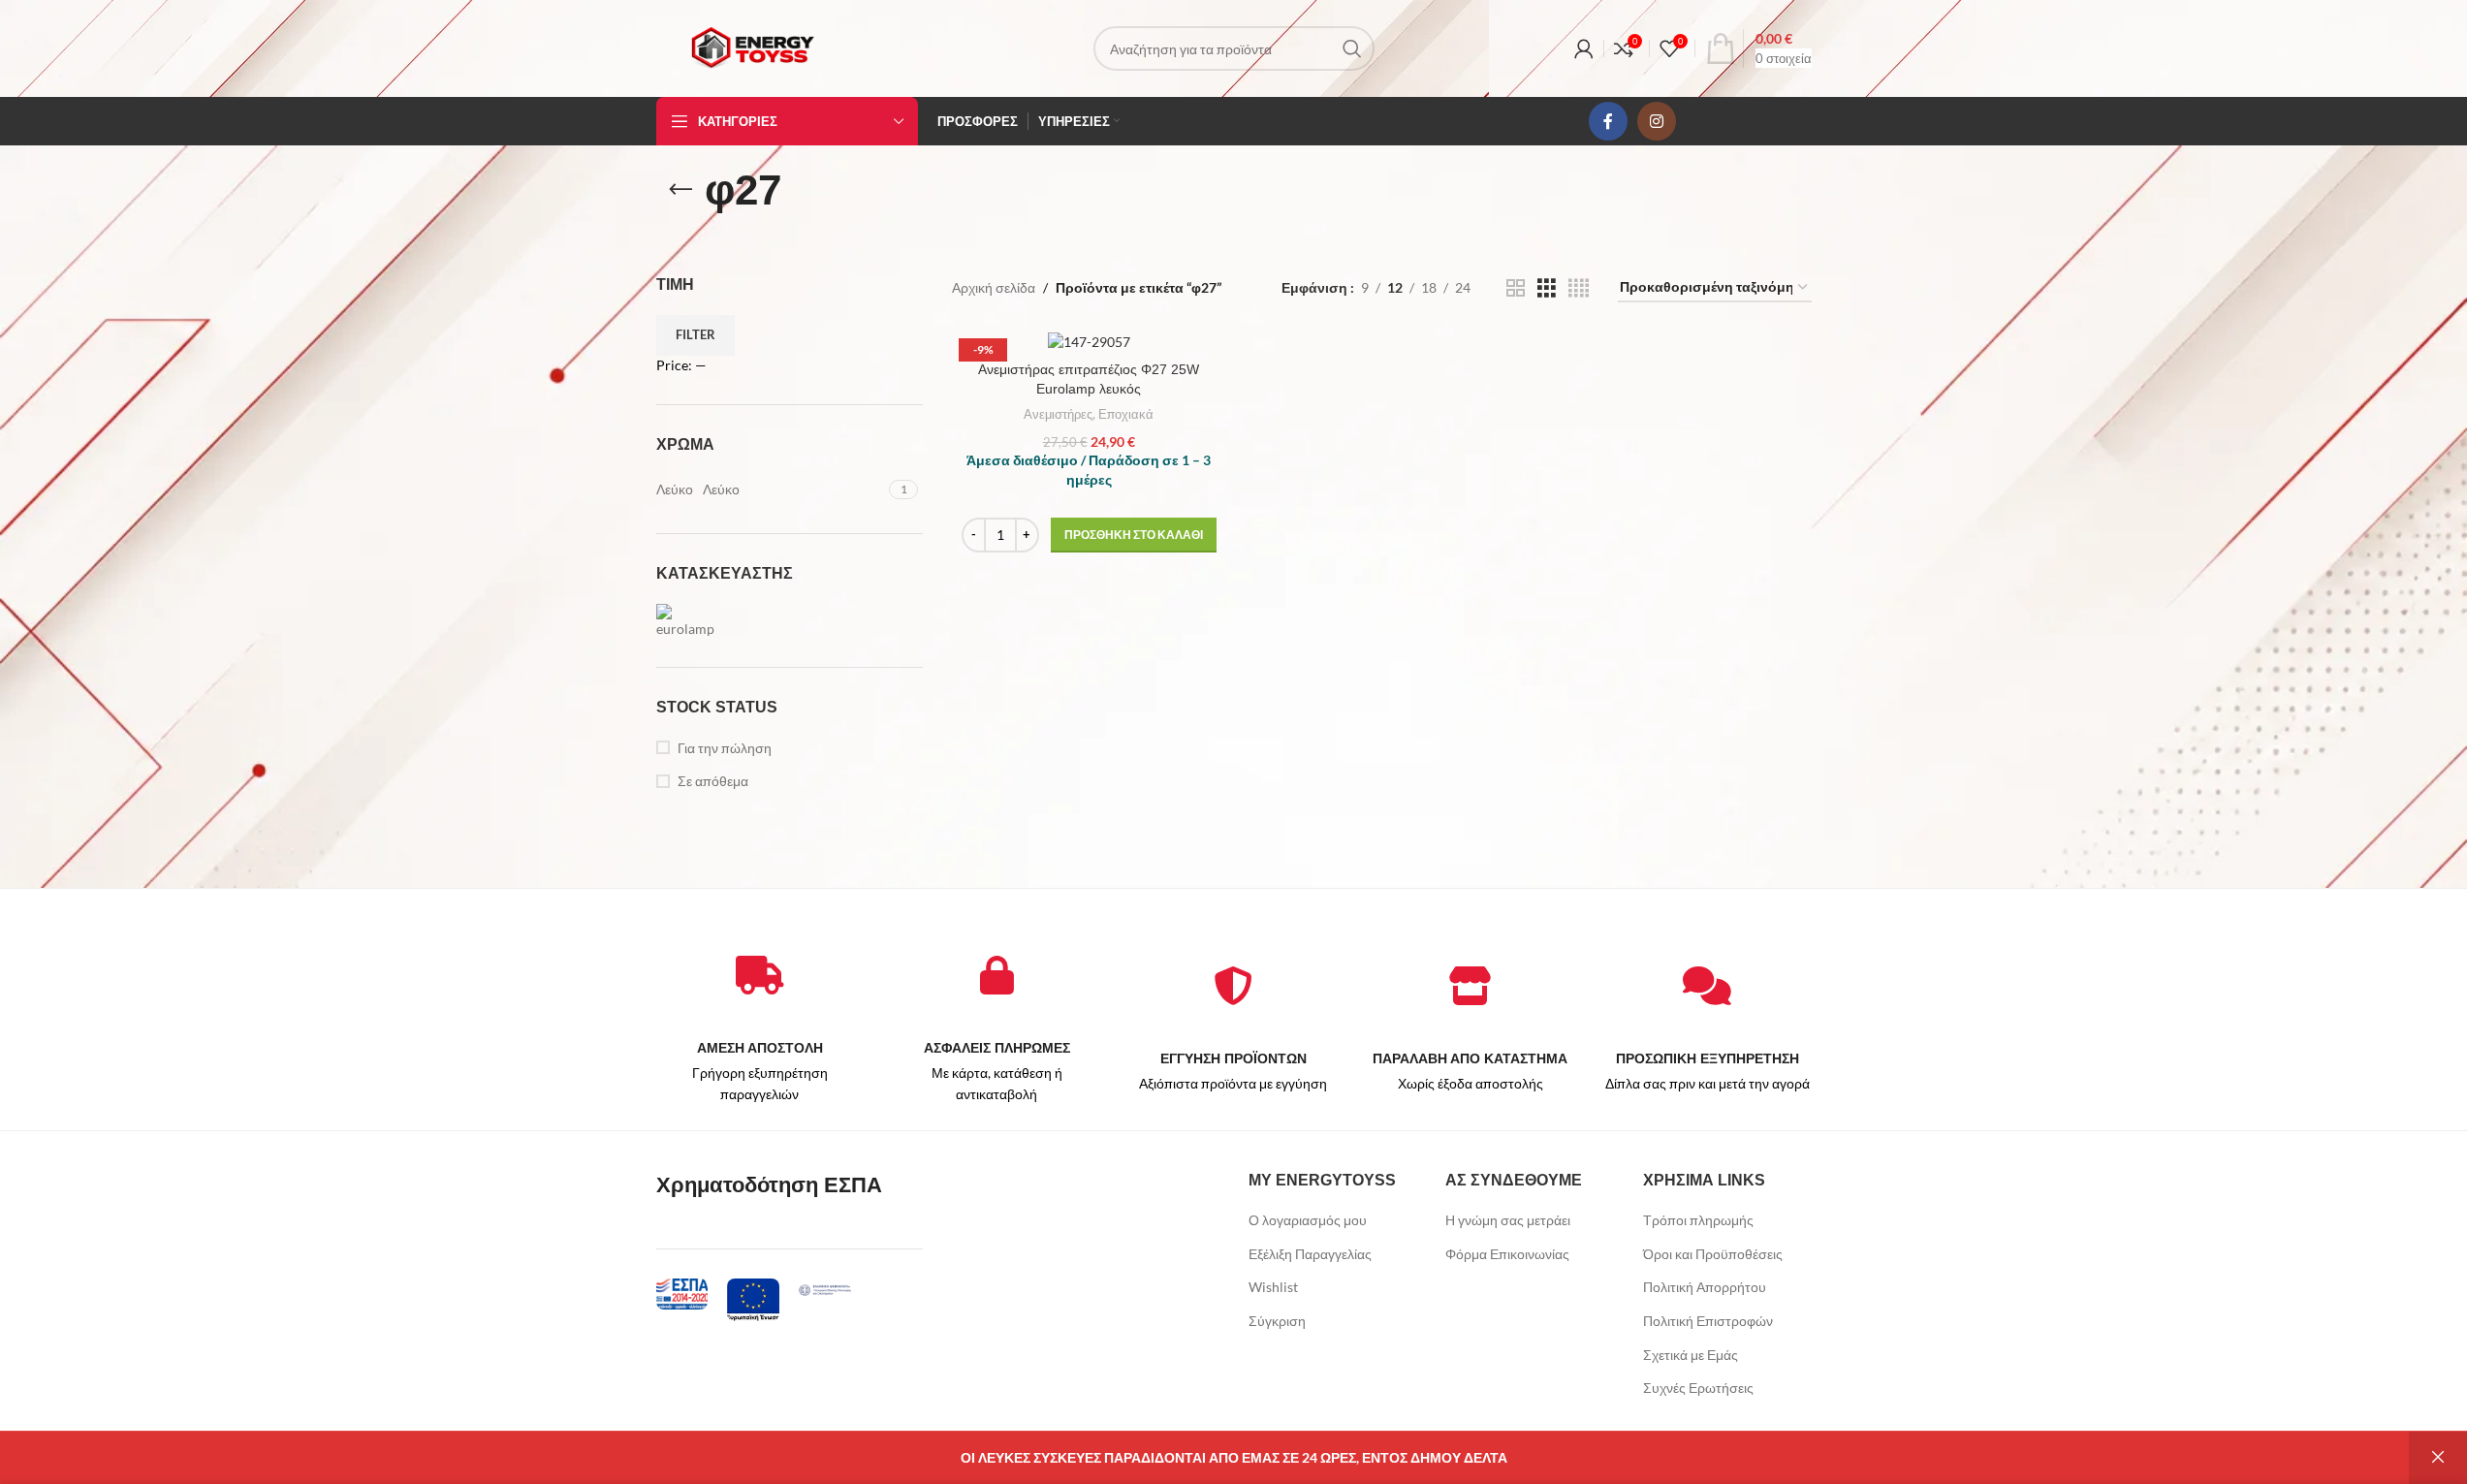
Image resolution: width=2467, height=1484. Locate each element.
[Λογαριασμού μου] (1584, 48)
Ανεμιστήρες (1058, 414)
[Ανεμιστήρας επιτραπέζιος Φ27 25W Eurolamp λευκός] (1089, 341)
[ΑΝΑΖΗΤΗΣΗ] (1352, 48)
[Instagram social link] (1657, 121)
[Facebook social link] (1608, 121)
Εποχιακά (1126, 414)
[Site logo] (752, 47)
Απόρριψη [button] (2438, 1458)
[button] (1134, 535)
